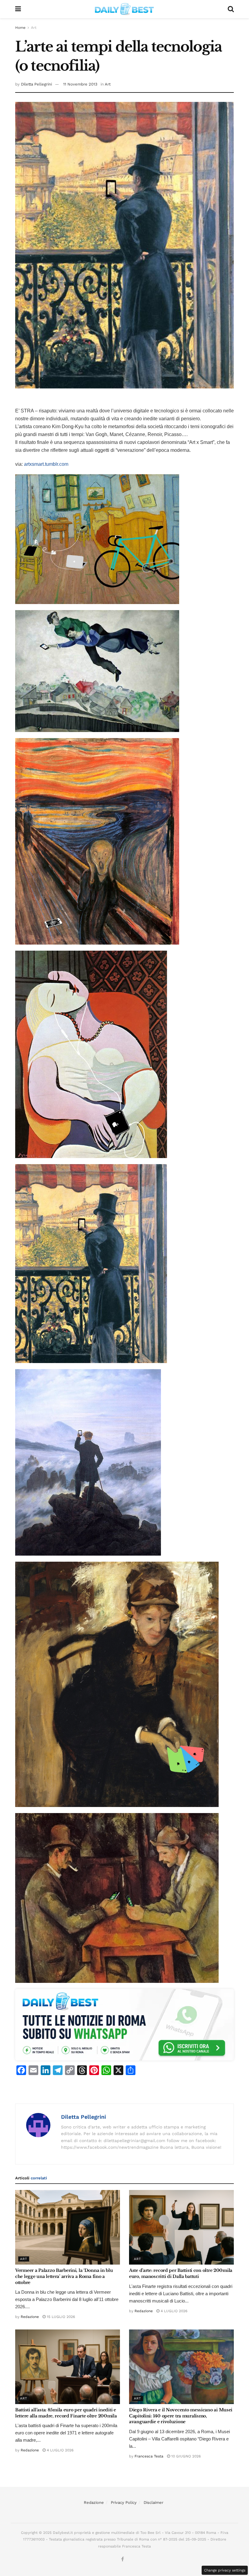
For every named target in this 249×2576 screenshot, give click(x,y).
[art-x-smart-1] (97, 539)
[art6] (91, 1263)
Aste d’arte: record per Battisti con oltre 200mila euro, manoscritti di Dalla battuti (181, 2273)
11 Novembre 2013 (80, 84)
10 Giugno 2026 (185, 2456)
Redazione (30, 2317)
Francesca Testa (149, 2456)
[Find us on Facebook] (123, 2559)
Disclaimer (153, 2502)
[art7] (88, 1462)
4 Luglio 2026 (173, 2311)
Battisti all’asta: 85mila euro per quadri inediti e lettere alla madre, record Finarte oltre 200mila (66, 2413)
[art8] (117, 1684)
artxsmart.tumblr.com (46, 464)
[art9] (117, 1898)
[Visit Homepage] (124, 9)
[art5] (91, 1054)
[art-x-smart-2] (97, 671)
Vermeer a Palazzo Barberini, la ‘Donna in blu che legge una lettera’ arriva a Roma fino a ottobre (64, 2276)
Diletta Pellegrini (36, 84)
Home (20, 28)
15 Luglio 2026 (60, 2317)
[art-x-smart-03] (97, 841)
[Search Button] (231, 9)
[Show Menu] (18, 9)
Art (34, 28)
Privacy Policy (124, 2502)
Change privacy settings (225, 2570)
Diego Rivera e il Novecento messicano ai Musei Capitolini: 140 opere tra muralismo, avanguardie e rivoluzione (181, 2416)
